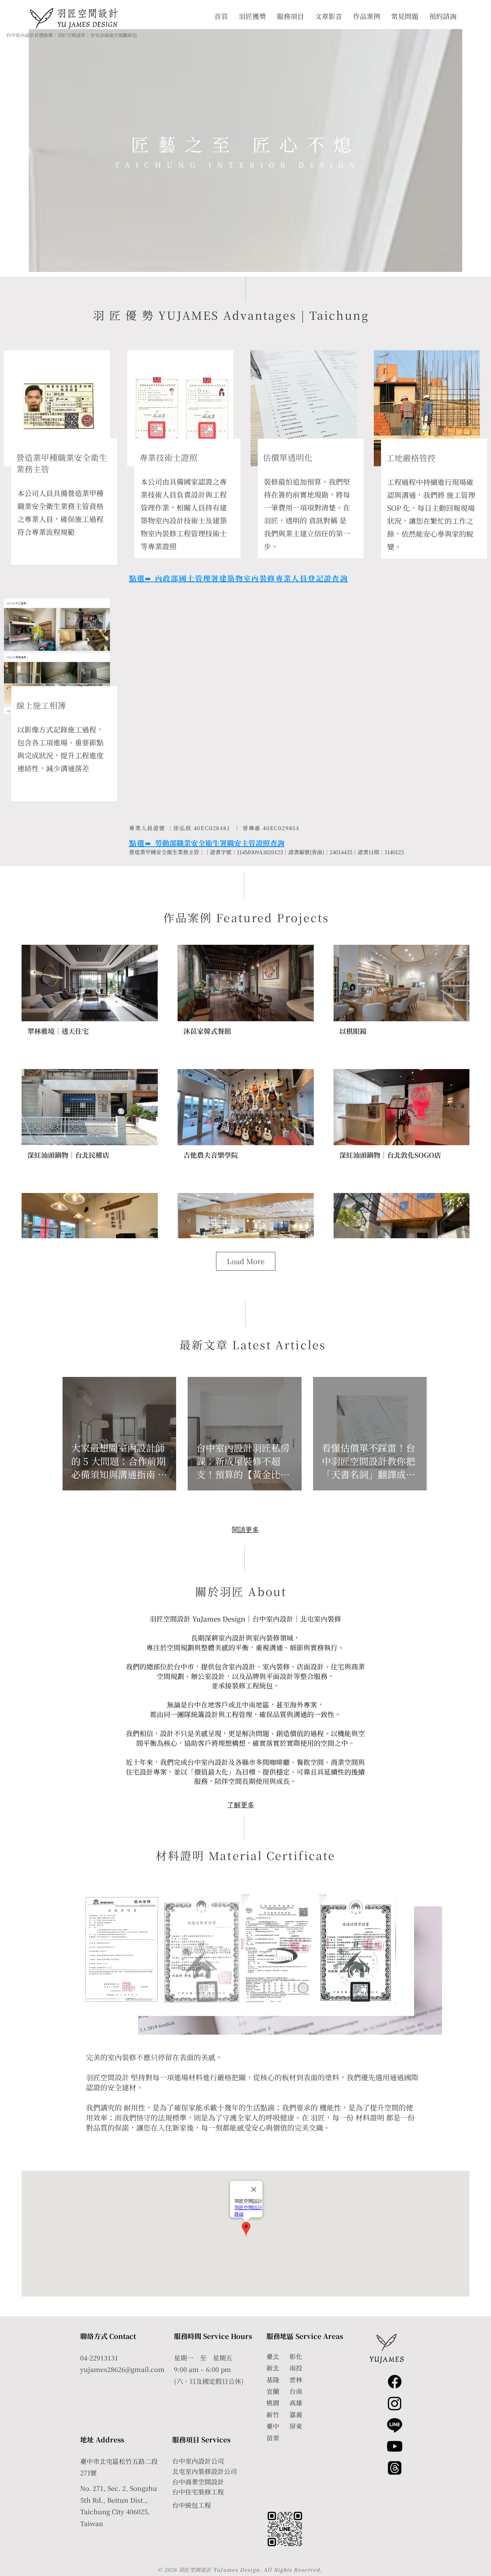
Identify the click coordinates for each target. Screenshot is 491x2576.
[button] (286, 2529)
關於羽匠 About (241, 1591)
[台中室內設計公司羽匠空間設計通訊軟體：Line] (395, 2425)
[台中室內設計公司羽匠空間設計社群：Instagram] (395, 2403)
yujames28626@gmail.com (122, 2369)
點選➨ (142, 843)
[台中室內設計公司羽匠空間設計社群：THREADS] (395, 2468)
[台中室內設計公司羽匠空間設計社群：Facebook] (395, 2382)
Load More (246, 1261)
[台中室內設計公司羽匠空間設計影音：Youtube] (395, 2446)
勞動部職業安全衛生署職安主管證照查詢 (220, 843)
